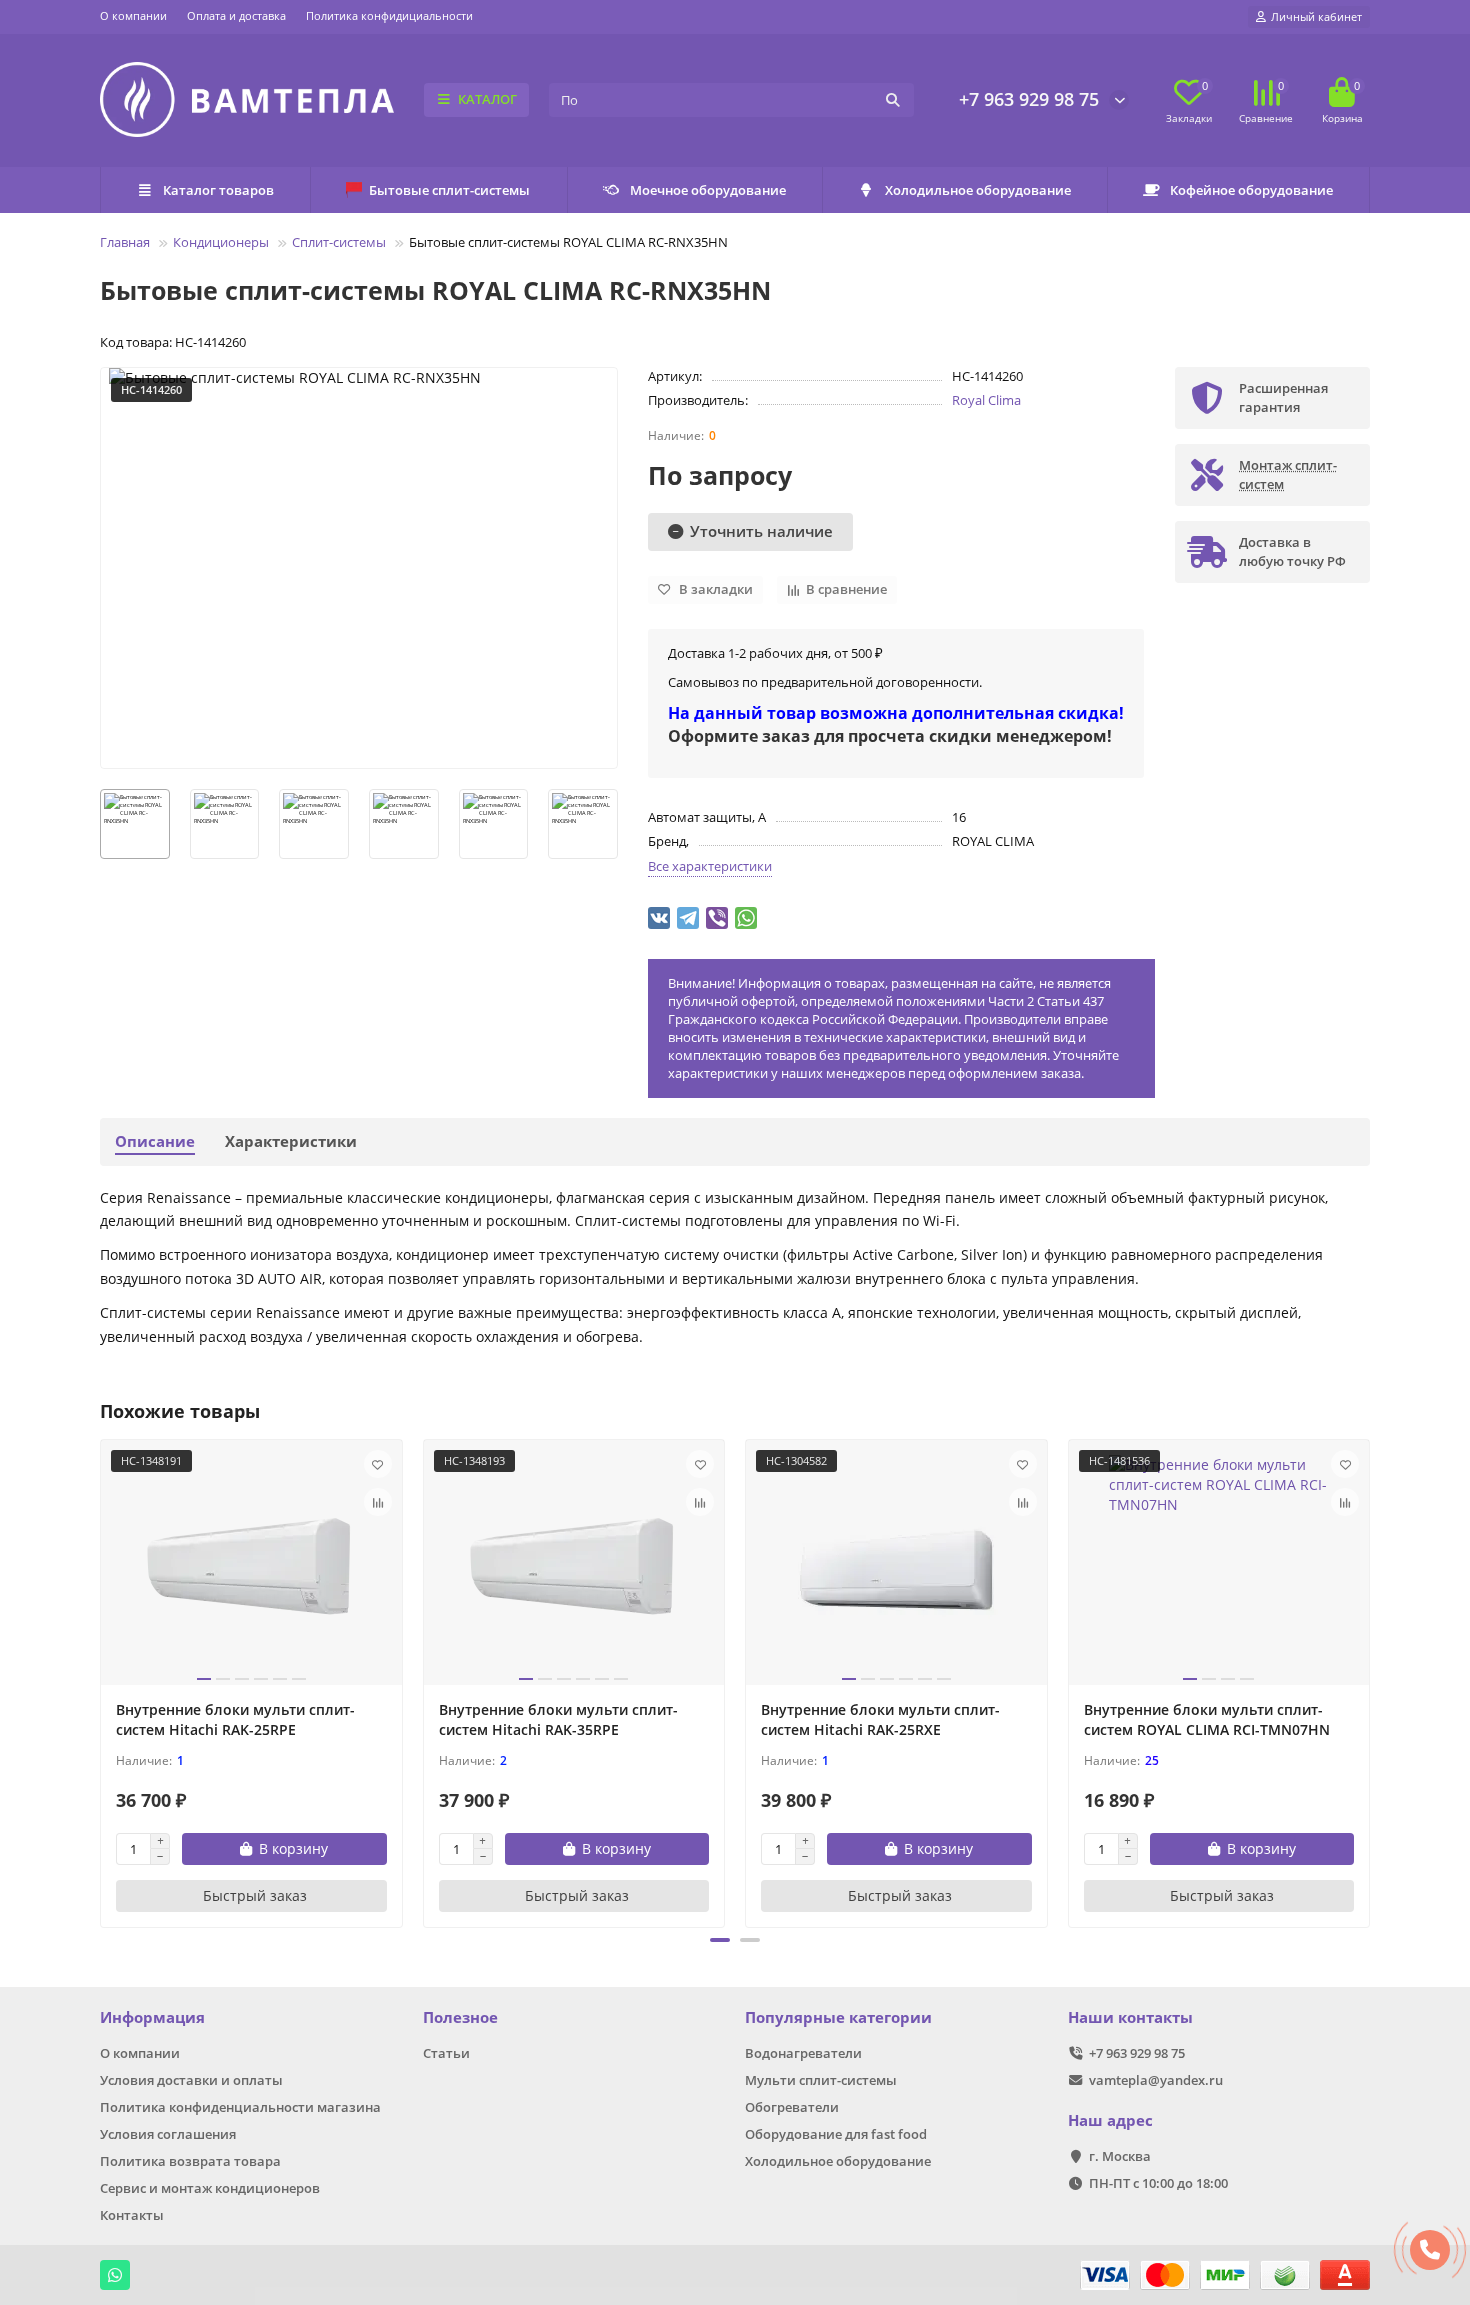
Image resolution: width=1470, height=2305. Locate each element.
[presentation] (102, 1681)
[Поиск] (893, 100)
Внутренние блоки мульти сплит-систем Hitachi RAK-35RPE (558, 1719)
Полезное (460, 2017)
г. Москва (1120, 2156)
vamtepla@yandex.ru (1156, 2080)
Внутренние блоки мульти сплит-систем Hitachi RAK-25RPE (235, 1719)
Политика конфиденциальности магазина (240, 2107)
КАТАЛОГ (487, 99)
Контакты (132, 2215)
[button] (720, 1940)
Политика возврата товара (190, 2161)
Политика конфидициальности (389, 15)
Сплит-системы (339, 242)
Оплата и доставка (236, 15)
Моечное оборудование (708, 190)
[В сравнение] (378, 1502)
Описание (155, 1141)
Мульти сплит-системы (821, 2080)
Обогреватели (792, 2107)
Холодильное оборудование (978, 190)
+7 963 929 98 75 (1029, 99)
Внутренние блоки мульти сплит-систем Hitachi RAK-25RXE (880, 1719)
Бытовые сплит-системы (449, 190)
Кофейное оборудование (1251, 190)
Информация (152, 2017)
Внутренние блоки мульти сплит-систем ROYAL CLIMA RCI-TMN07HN (1207, 1719)
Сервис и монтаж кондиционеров (210, 2188)
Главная (125, 242)
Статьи (446, 2053)
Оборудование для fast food (836, 2134)
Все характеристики (710, 866)
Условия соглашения (168, 2134)
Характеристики (291, 1141)
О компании (133, 15)
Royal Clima (986, 400)
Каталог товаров (218, 190)
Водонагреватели (803, 2053)
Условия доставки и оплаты (191, 2080)
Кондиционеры (221, 242)
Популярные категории (838, 2017)
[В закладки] (378, 1464)
